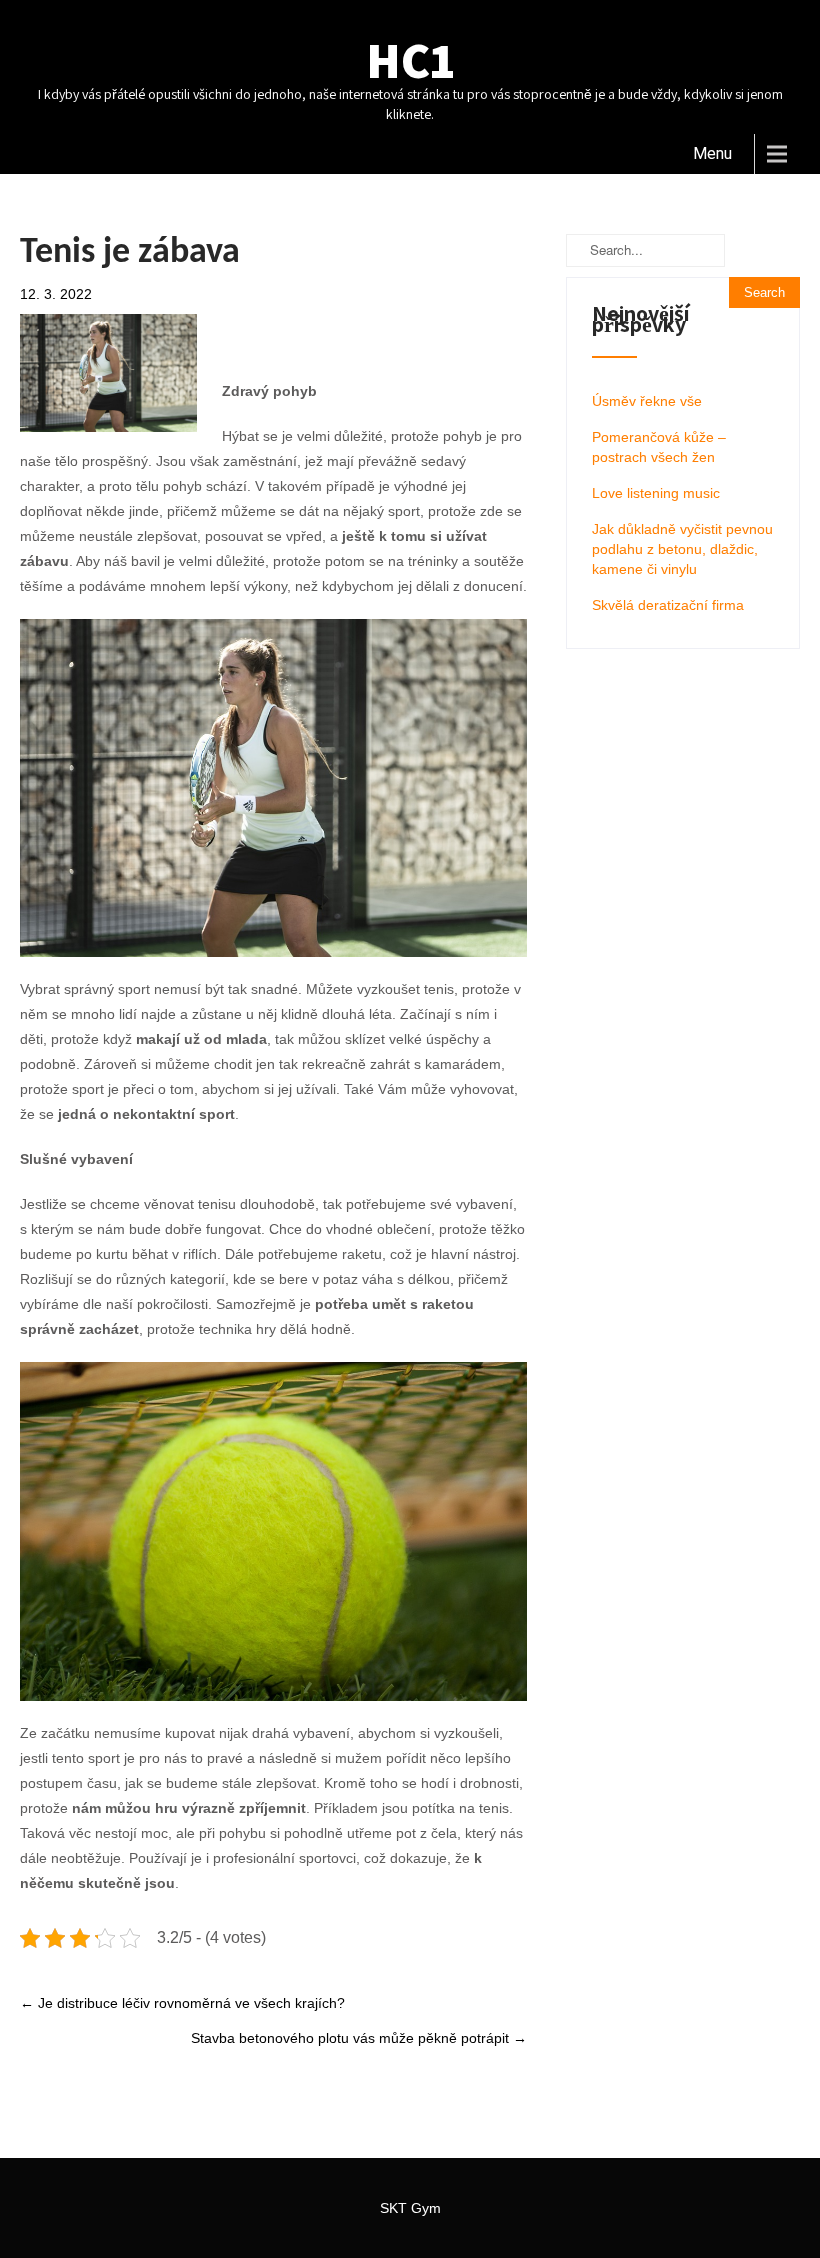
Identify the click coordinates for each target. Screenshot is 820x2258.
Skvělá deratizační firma (668, 605)
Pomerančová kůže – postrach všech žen (659, 447)
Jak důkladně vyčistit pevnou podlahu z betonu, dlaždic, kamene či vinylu (682, 549)
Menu (712, 153)
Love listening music (656, 493)
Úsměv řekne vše (647, 401)
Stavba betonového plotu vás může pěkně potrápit (359, 2038)
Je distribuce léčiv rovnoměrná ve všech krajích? (182, 2003)
